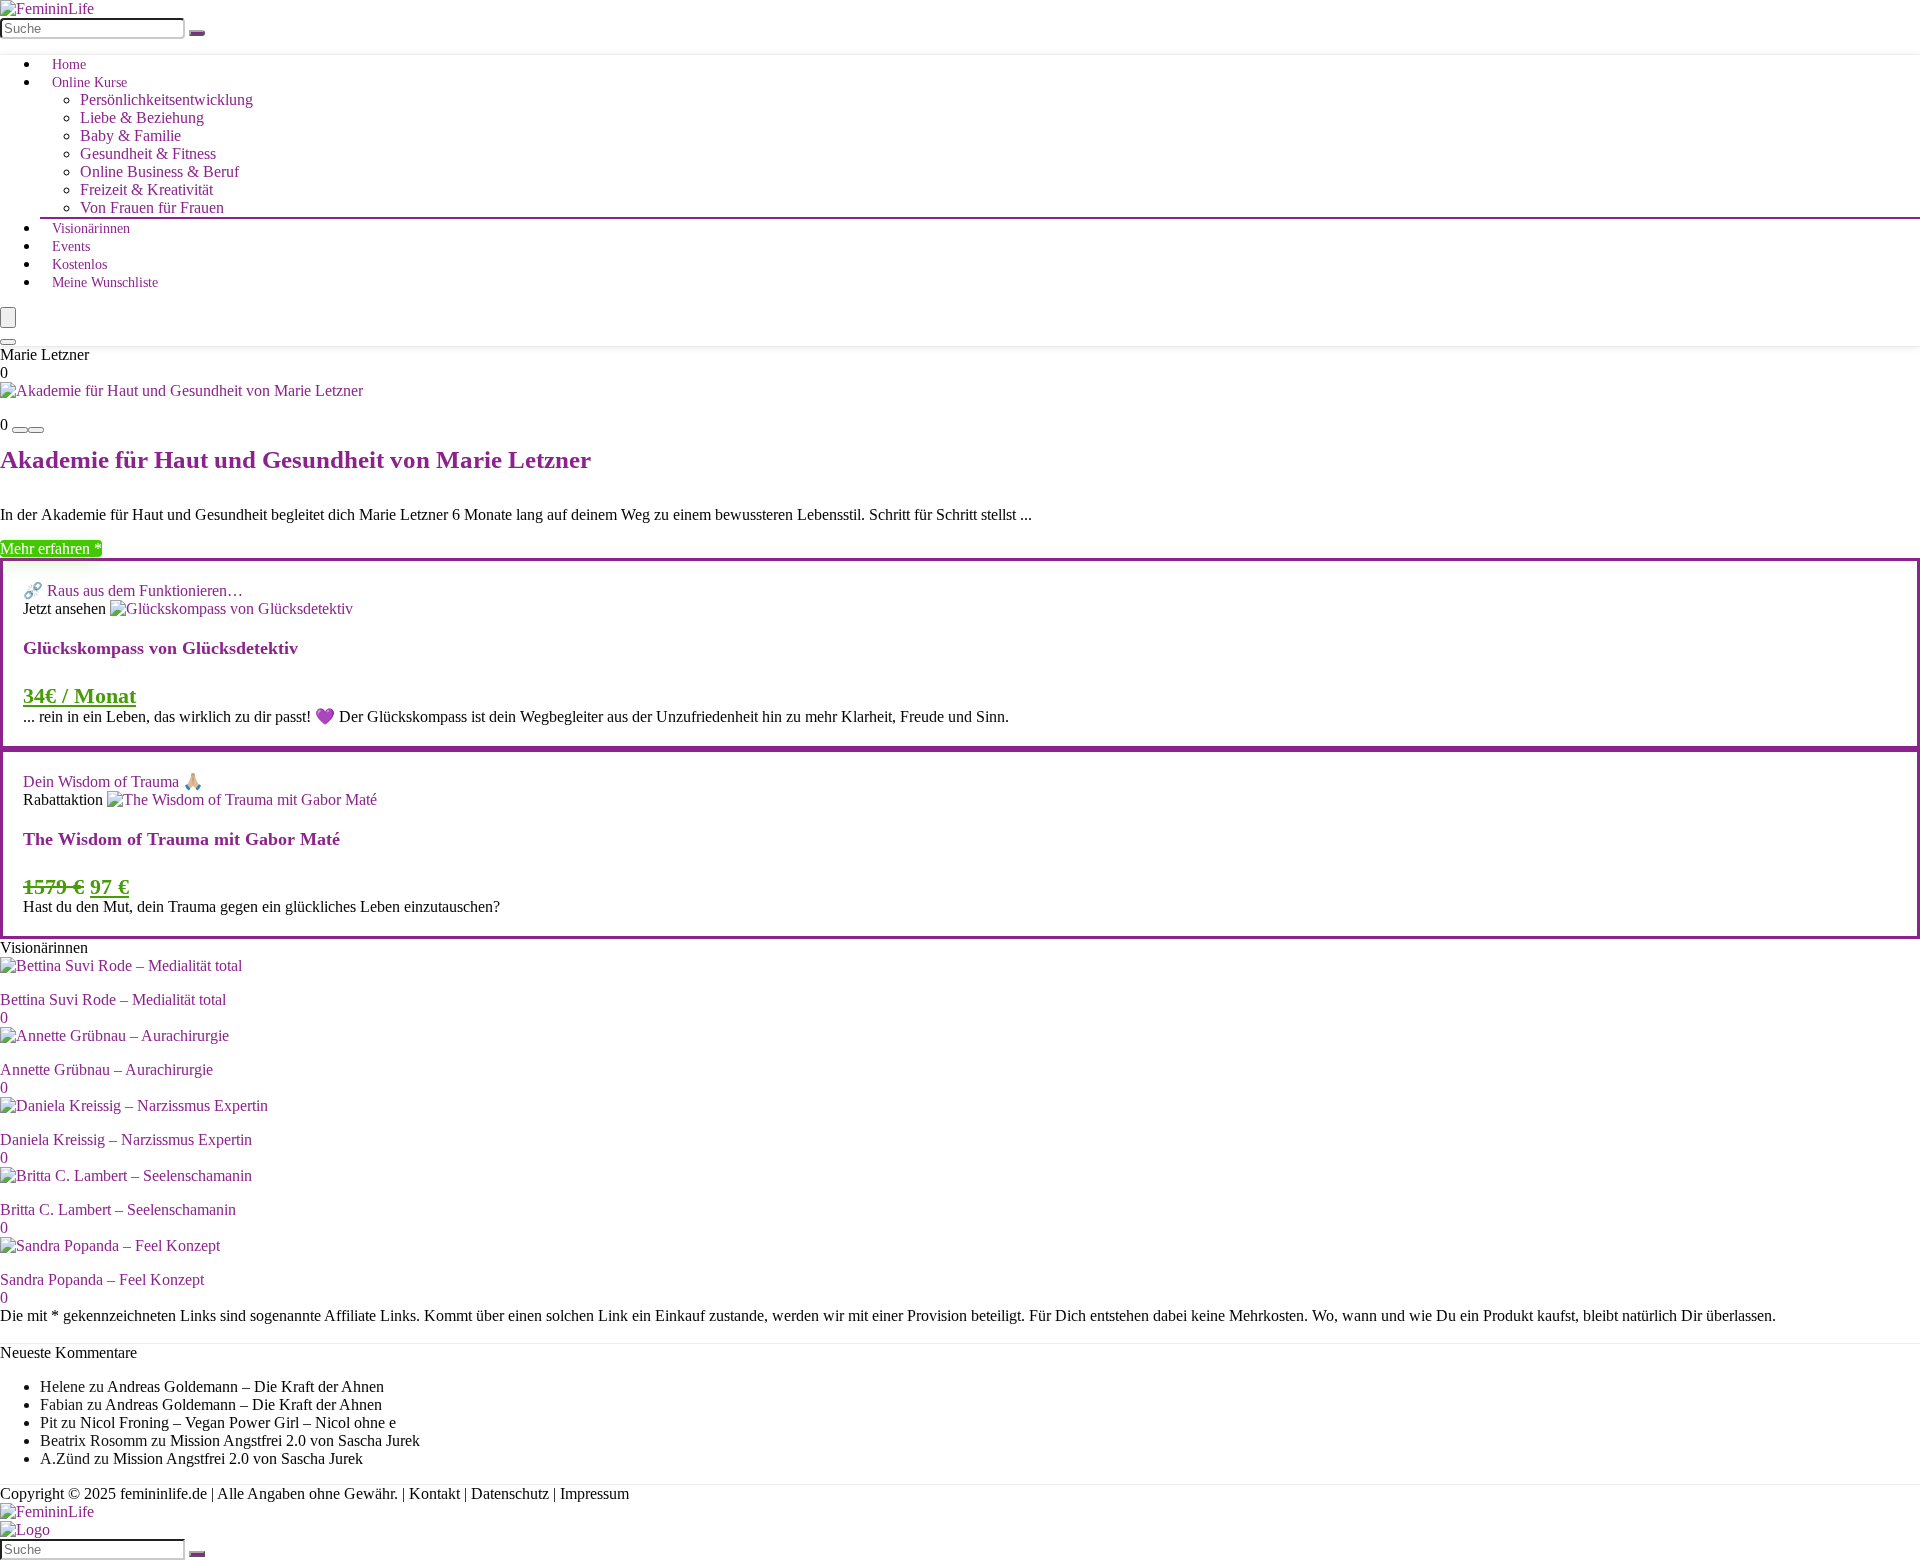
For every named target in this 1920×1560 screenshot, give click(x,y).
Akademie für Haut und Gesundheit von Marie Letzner (295, 459)
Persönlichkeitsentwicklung (166, 99)
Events (71, 246)
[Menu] (8, 317)
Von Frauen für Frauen (152, 207)
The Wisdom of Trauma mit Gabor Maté (181, 839)
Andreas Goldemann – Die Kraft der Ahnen (245, 1386)
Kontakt (434, 1493)
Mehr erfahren (47, 548)
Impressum (594, 1493)
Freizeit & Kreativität (146, 189)
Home (69, 64)
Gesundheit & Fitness (148, 153)
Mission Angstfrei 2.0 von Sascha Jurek (295, 1440)
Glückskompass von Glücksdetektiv (160, 648)
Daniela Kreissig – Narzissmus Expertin (126, 1139)
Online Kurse (89, 82)
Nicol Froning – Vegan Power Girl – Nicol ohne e (238, 1422)
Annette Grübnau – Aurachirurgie (106, 1069)
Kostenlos (79, 264)
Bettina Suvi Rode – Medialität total (113, 999)
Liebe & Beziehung (142, 117)
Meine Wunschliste (105, 282)
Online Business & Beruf (159, 171)
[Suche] (197, 33)
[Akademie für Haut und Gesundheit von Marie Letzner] (181, 390)
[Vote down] (20, 430)
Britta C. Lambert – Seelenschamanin (118, 1209)
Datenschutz (510, 1493)
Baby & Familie (130, 135)
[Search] (8, 342)
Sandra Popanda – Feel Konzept (102, 1279)
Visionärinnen (91, 228)
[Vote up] (36, 430)
